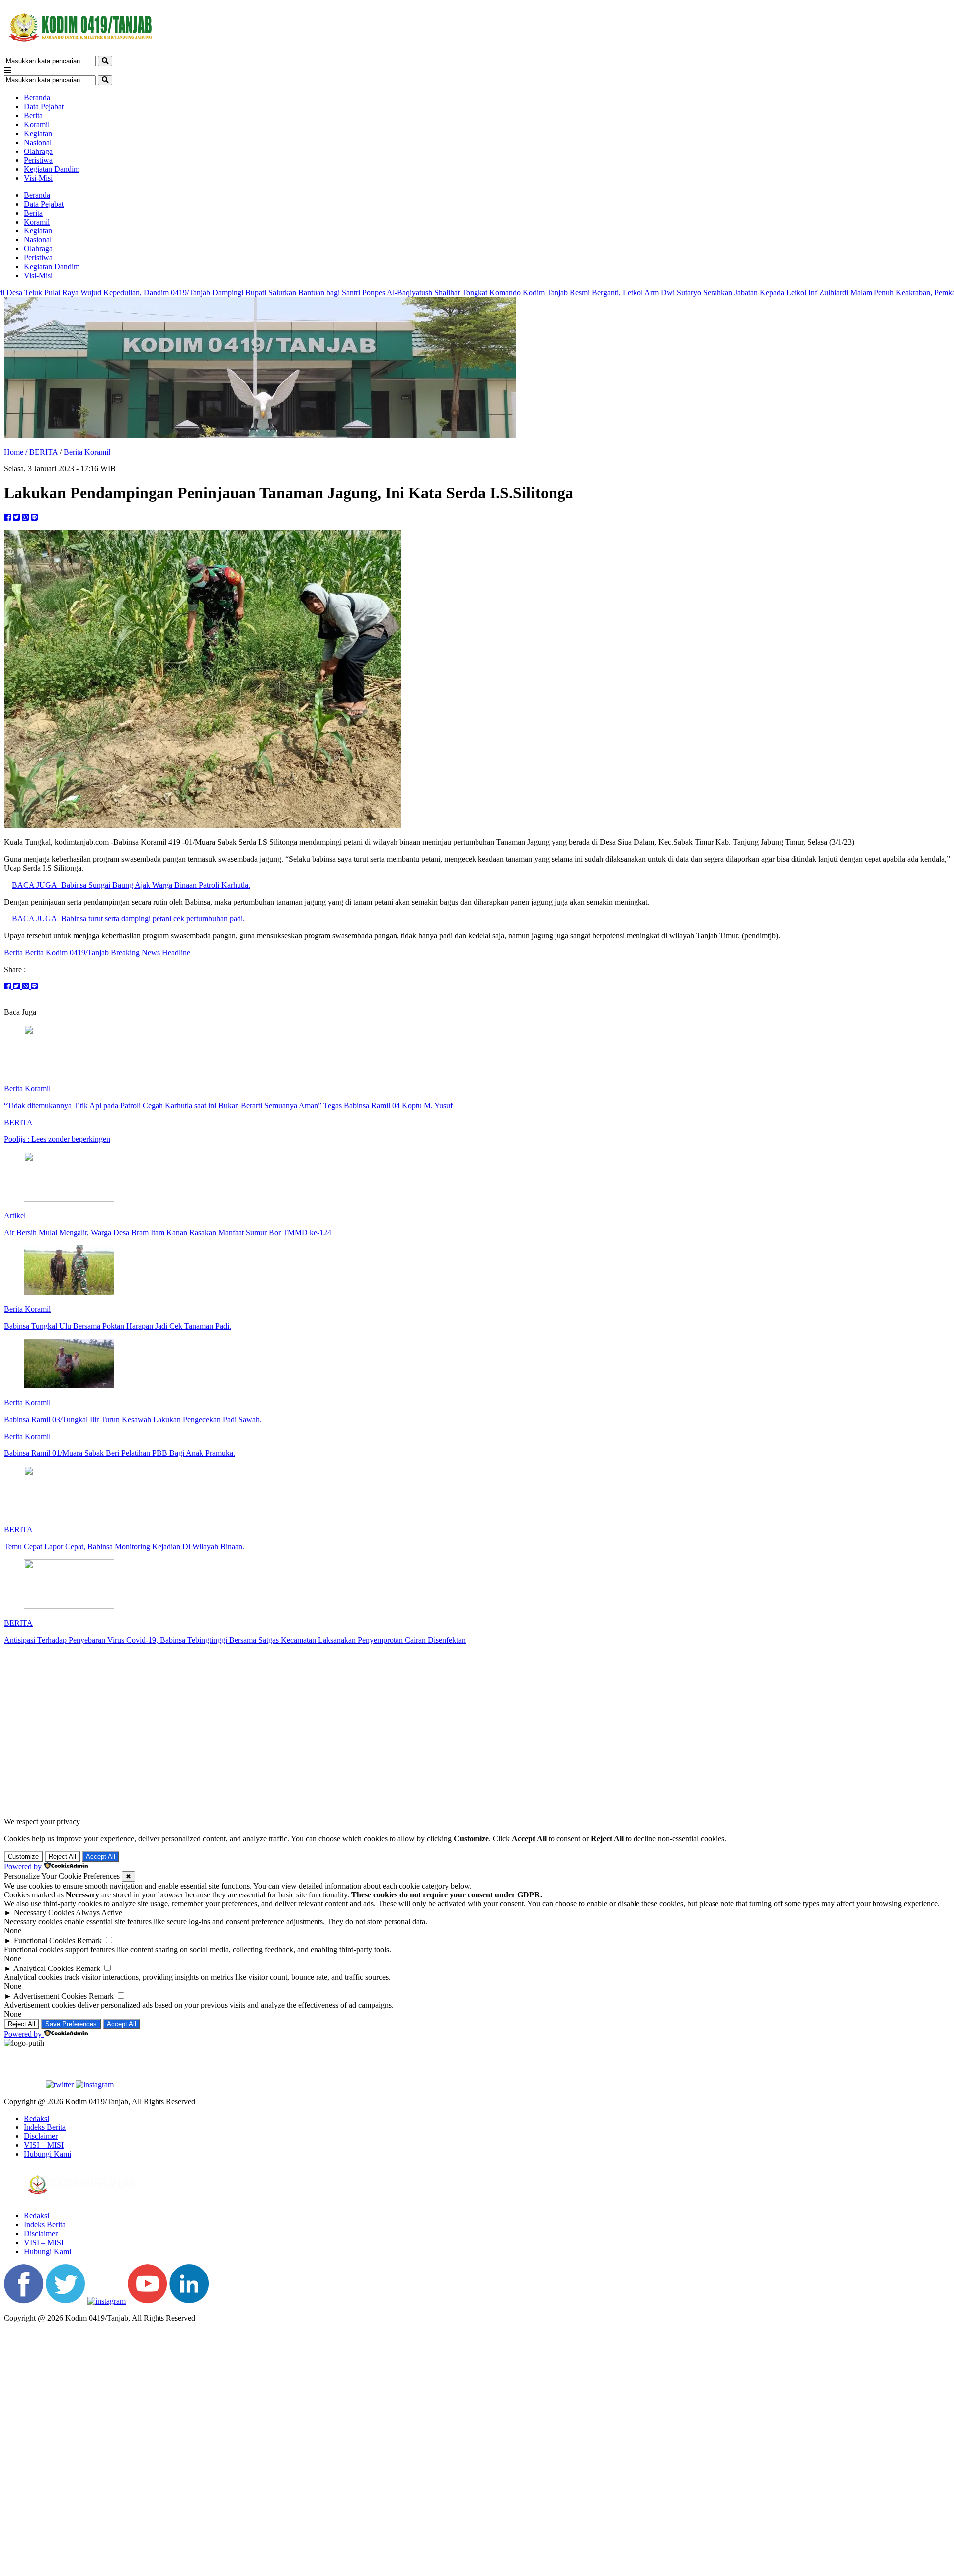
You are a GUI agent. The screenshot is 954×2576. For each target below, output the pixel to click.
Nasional (38, 142)
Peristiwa (38, 160)
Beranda (37, 98)
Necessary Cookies (44, 1913)
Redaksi (37, 2118)
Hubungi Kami (47, 2154)
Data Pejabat (44, 107)
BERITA (43, 452)
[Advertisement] (477, 1731)
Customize (23, 1856)
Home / (17, 452)
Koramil (37, 124)
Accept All (101, 1856)
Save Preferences (71, 2024)
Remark (89, 1940)
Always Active (99, 1913)
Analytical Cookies (43, 1968)
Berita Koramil (87, 452)
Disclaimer (41, 2136)
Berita (33, 115)
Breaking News (135, 952)
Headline (176, 952)
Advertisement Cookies (50, 1996)
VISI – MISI (44, 2145)
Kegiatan (38, 133)
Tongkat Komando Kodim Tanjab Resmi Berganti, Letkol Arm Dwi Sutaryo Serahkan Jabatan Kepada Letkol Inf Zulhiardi (519, 292)
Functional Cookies (44, 1940)
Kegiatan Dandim (52, 169)
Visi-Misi (38, 178)
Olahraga (38, 151)
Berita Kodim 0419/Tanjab (67, 952)
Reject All (62, 1856)
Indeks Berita (45, 2127)
